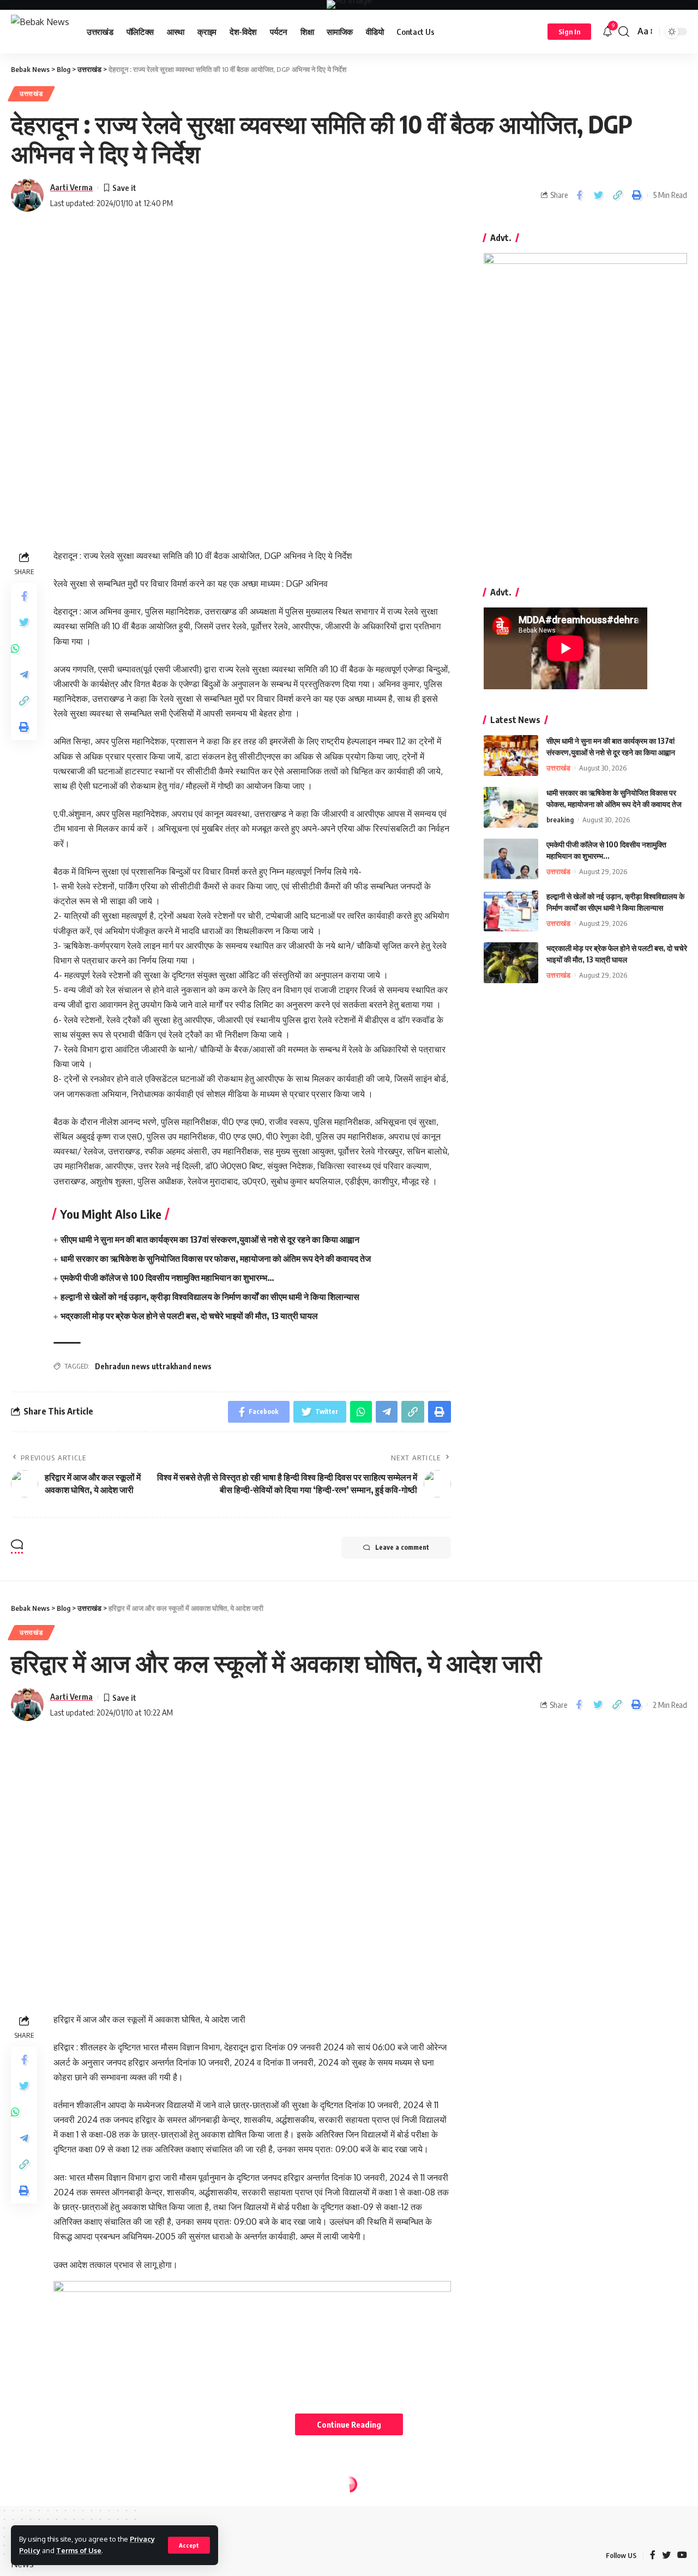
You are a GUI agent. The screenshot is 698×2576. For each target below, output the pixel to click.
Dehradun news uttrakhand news (153, 1366)
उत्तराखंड (31, 94)
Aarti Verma (71, 187)
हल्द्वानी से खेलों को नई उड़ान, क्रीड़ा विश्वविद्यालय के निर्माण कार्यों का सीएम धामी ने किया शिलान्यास (210, 1297)
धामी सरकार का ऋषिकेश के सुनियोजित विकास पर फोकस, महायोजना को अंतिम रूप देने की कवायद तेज (216, 1259)
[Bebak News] (40, 32)
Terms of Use (79, 2550)
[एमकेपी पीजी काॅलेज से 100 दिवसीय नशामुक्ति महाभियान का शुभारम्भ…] (511, 859)
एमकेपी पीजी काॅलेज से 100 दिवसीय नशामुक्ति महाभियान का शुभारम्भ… (167, 1278)
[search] (624, 32)
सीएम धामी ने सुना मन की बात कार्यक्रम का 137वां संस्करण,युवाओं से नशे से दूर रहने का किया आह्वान (210, 1239)
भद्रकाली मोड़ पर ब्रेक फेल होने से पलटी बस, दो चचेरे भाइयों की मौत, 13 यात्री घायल (189, 1316)
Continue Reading (349, 2424)
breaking (560, 820)
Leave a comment (402, 1547)
